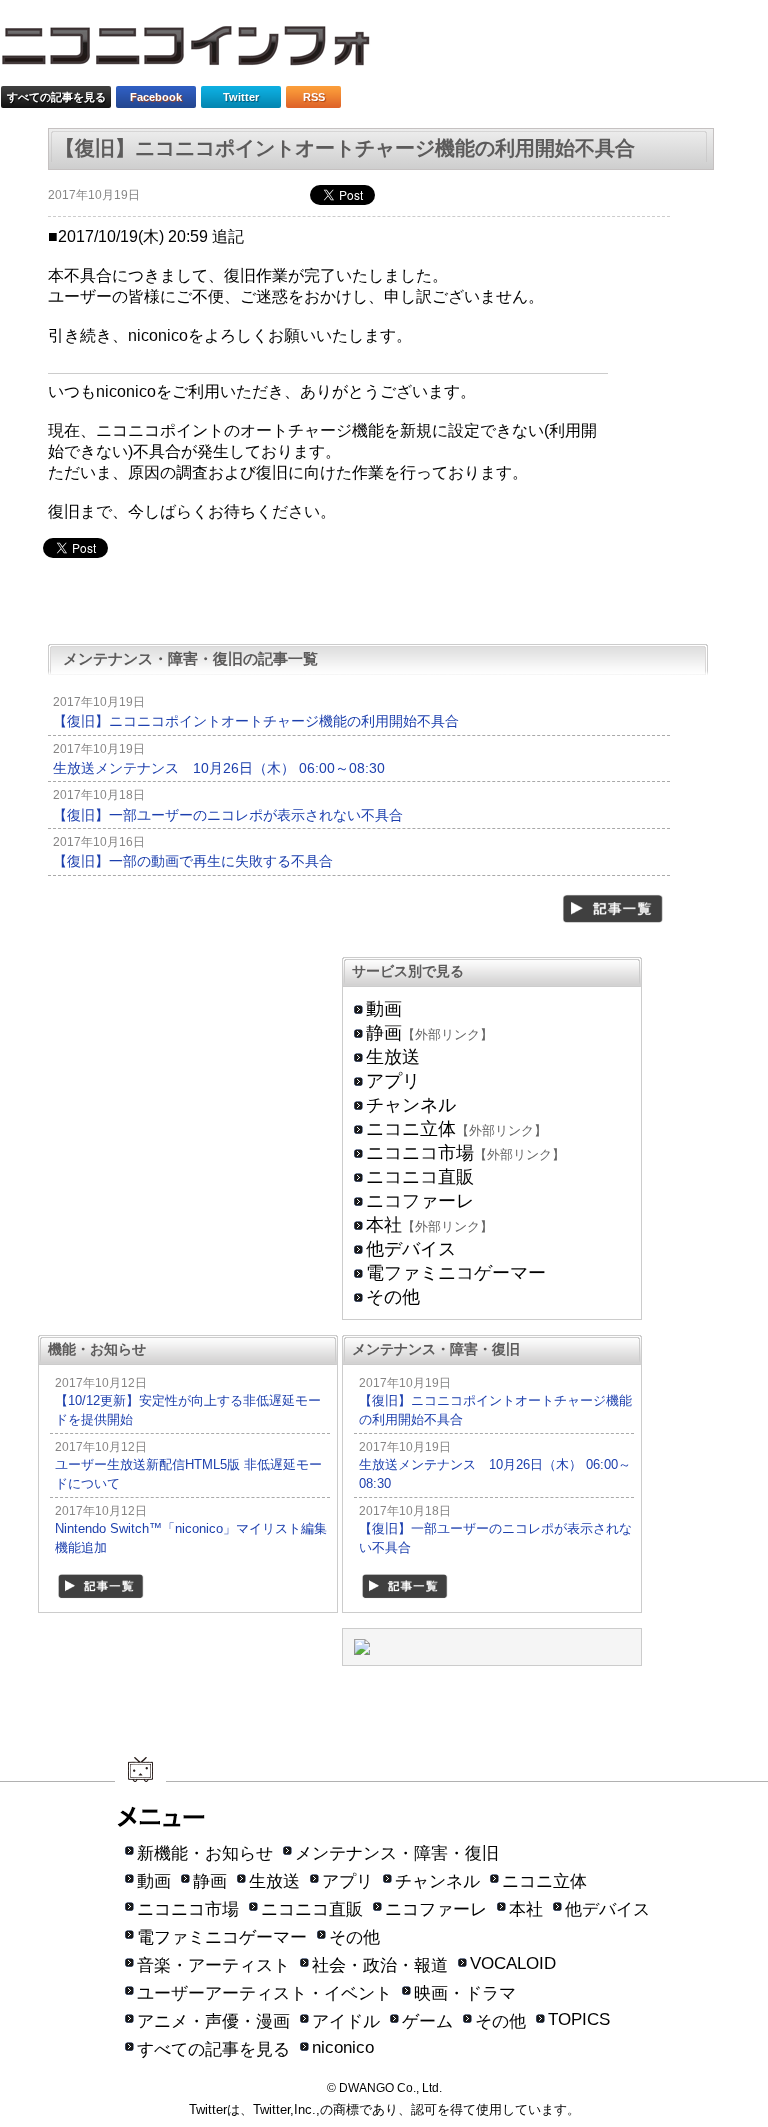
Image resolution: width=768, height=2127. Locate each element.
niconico (343, 2047)
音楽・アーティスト (213, 1965)
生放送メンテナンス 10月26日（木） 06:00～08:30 (219, 768)
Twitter (241, 97)
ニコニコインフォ (198, 52)
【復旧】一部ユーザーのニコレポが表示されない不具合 (228, 815)
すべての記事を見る (56, 97)
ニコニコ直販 (420, 1177)
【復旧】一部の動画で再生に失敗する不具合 (193, 861)
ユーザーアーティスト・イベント (264, 1993)
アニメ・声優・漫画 (213, 2021)
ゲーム (427, 2021)
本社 (384, 1225)
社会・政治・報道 (380, 1965)
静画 (384, 1033)
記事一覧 (614, 909)
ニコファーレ (420, 1201)
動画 (384, 1009)
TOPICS (579, 2019)
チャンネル (411, 1105)
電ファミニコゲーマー (456, 1273)
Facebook (156, 97)
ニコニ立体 (411, 1129)
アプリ (393, 1081)
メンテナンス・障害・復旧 (397, 1853)
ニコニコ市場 (420, 1153)
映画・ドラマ (465, 1993)
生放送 (393, 1057)
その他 (393, 1297)
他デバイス (411, 1249)
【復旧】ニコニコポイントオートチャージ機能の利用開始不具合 (256, 721)
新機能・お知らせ (205, 1853)
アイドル (346, 2021)
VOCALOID (513, 1963)
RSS (314, 97)
